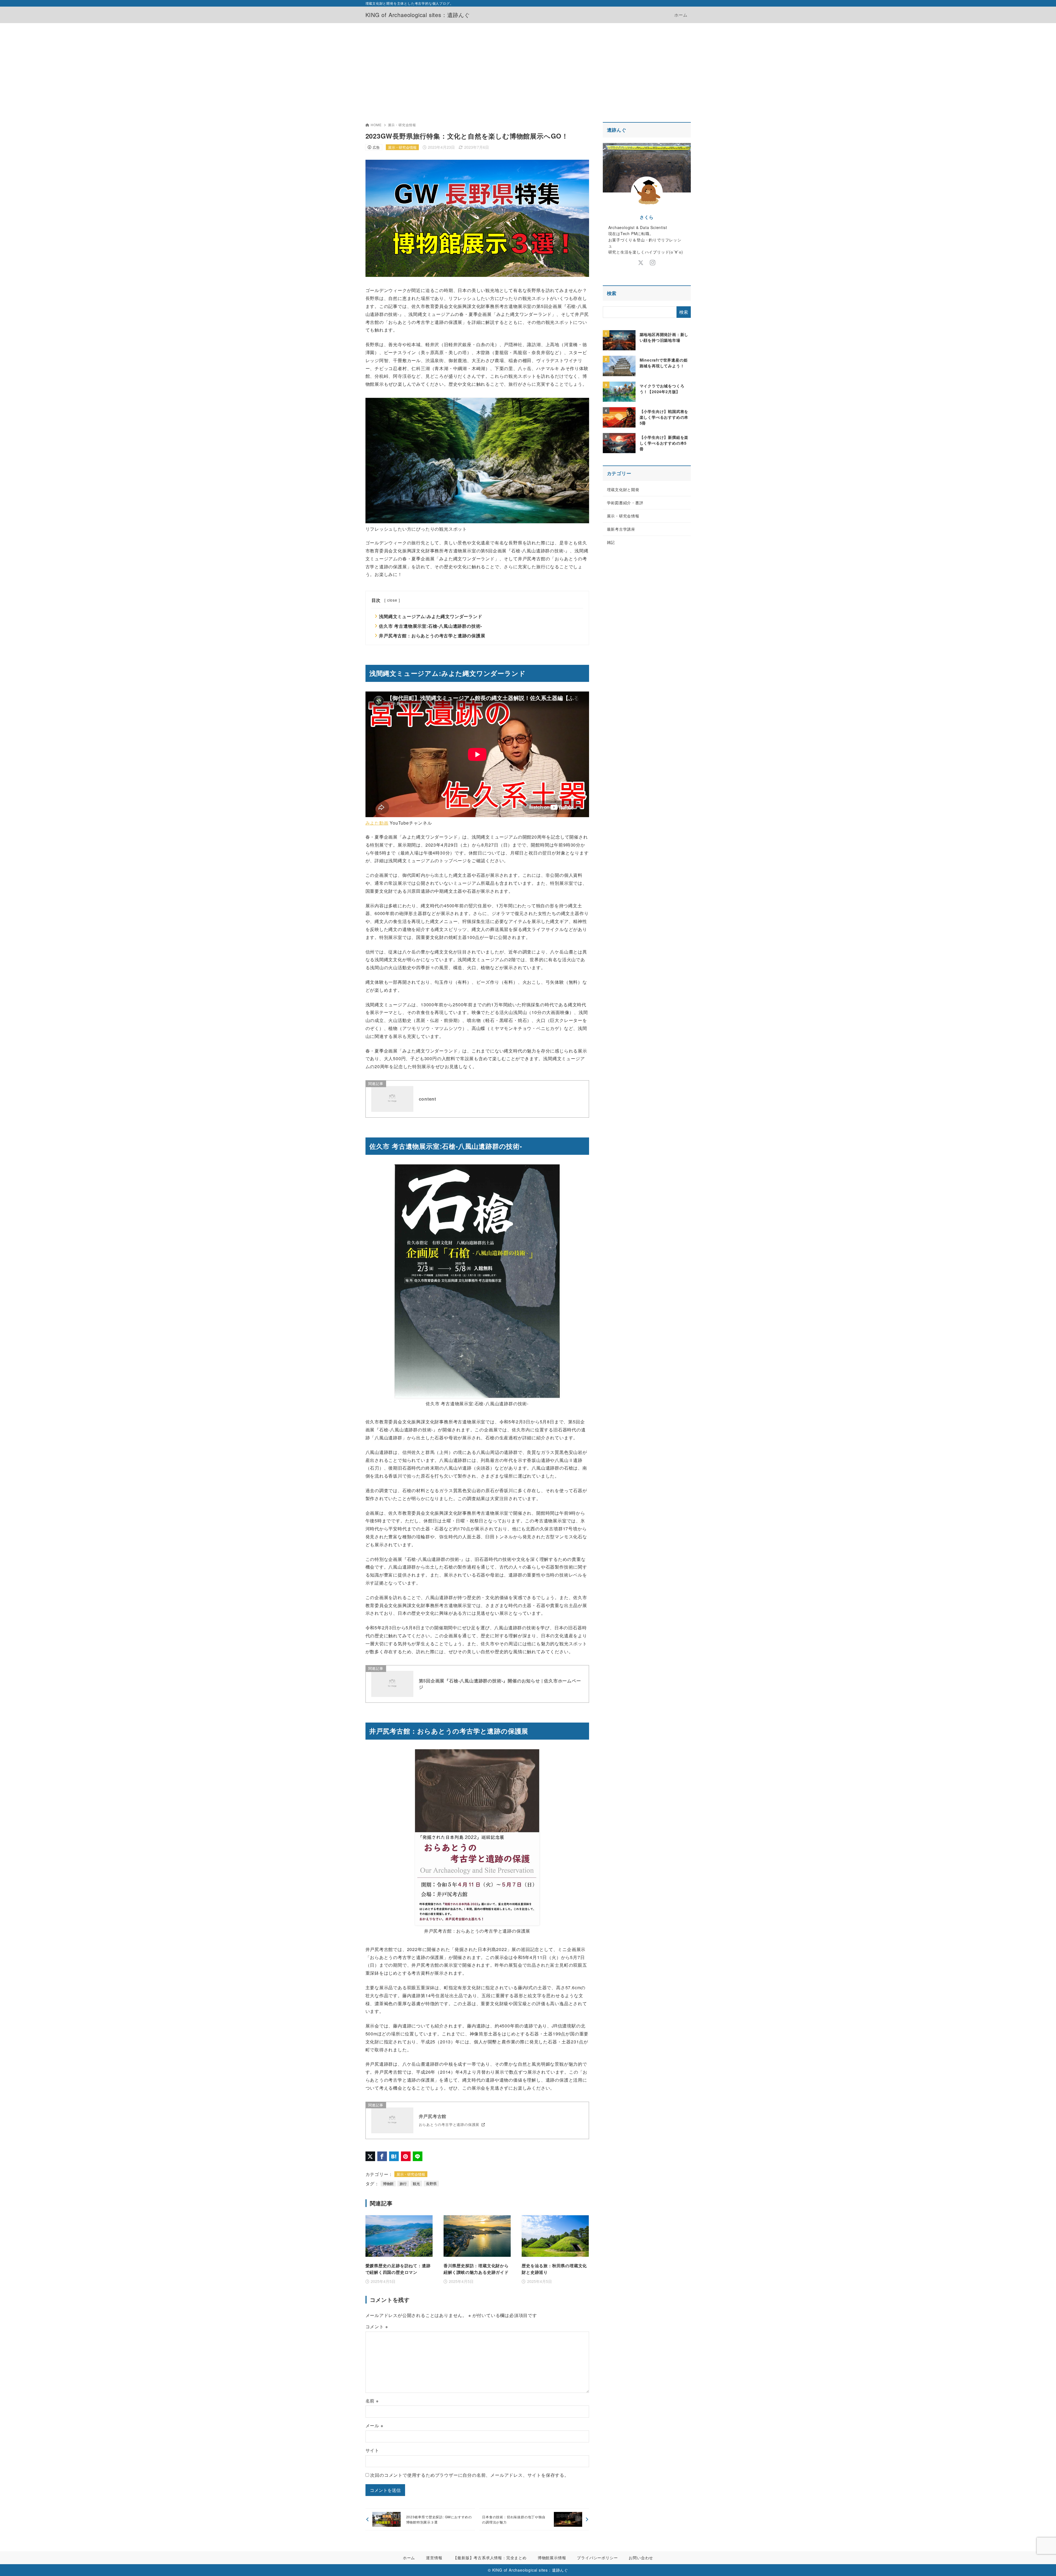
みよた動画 (377, 823)
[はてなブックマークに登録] (394, 2156)
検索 (612, 293)
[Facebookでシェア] (382, 2156)
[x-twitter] (641, 263)
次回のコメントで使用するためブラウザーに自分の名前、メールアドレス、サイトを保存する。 (469, 2475)
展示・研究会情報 (402, 125)
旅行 (403, 2184)
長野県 (431, 2184)
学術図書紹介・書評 (625, 503)
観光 (416, 2184)
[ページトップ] (1044, 2564)
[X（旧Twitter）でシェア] (370, 2156)
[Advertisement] (528, 64)
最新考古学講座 (621, 529)
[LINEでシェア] (418, 2156)
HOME (376, 125)
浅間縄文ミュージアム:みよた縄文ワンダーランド (431, 616)
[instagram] (653, 263)
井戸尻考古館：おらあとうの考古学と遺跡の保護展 (432, 636)
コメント (377, 2326)
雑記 (611, 542)
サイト (372, 2450)
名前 (372, 2401)
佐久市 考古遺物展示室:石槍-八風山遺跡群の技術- (431, 626)
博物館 (388, 2184)
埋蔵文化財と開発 (623, 489)
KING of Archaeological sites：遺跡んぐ (418, 15)
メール (374, 2425)
